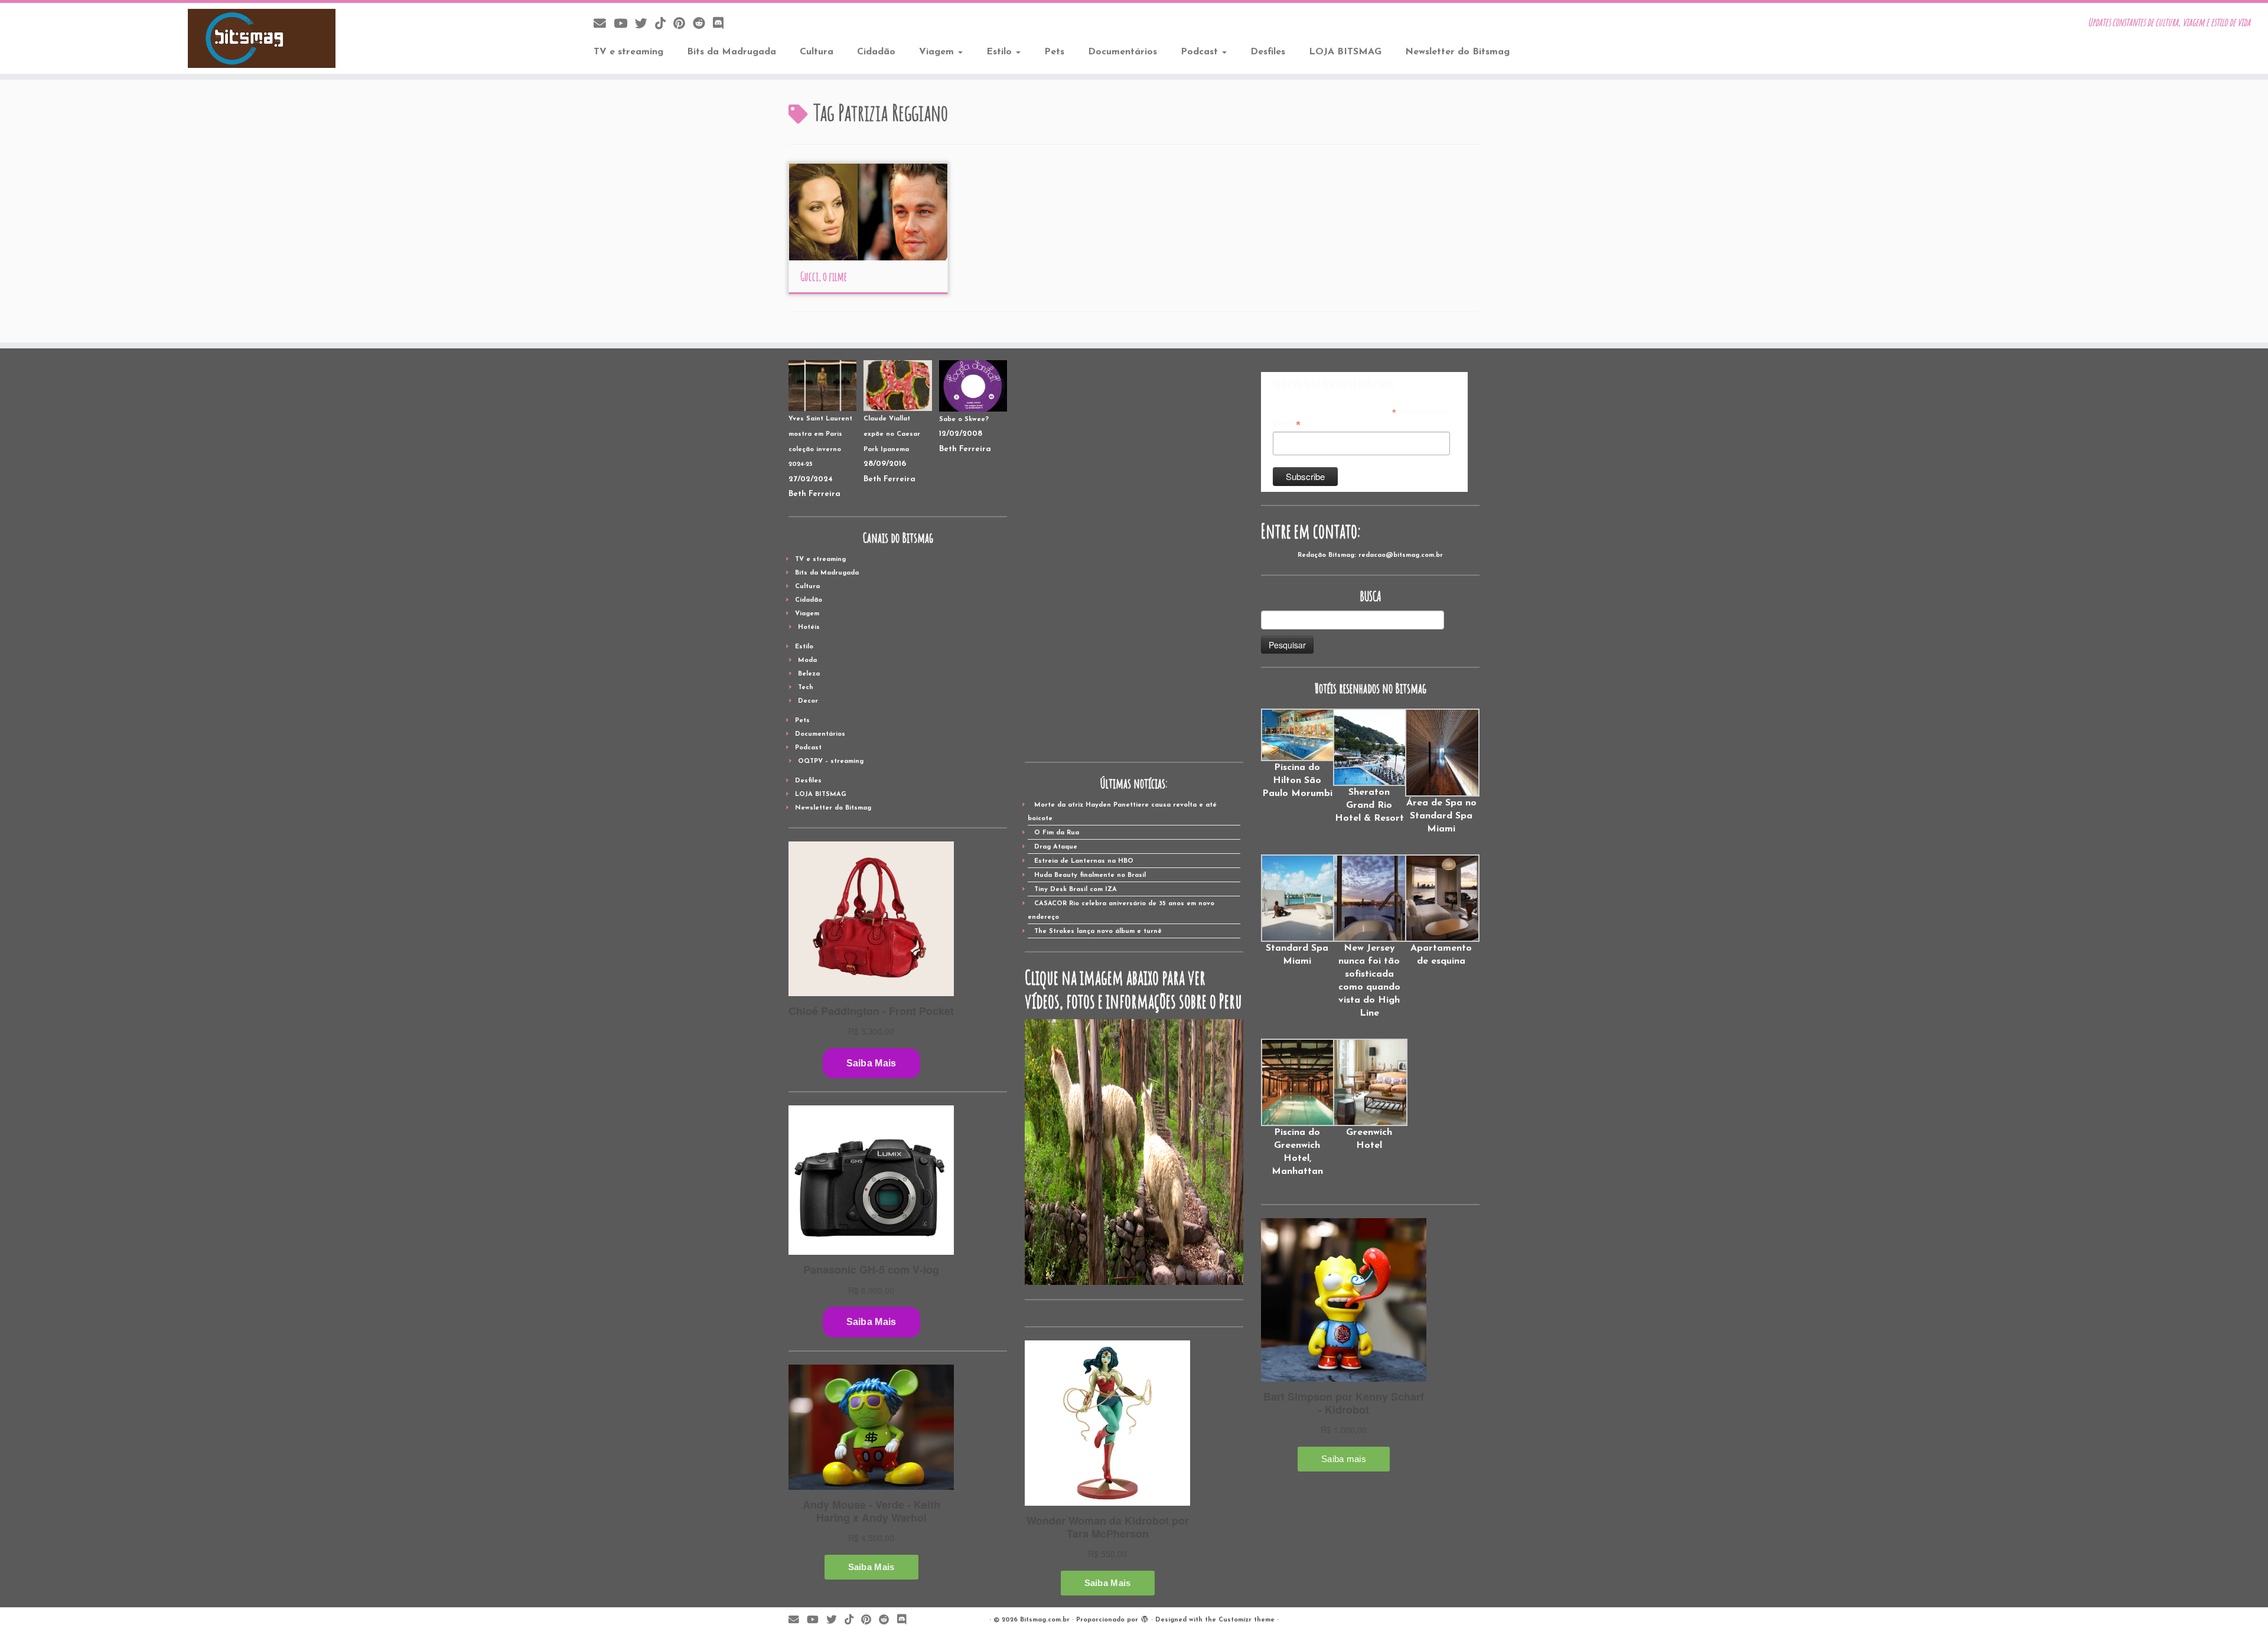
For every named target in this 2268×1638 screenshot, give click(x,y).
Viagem (938, 52)
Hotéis (809, 627)
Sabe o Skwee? (964, 420)
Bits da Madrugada (731, 52)
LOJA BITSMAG (1345, 52)
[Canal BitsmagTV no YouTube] (624, 25)
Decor (808, 701)
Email (1287, 424)
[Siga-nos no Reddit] (703, 25)
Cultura (817, 52)
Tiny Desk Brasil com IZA (1076, 890)
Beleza (809, 674)
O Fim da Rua (1057, 833)
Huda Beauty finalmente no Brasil (1090, 875)
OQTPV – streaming (831, 761)
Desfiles (1268, 52)
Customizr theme (1247, 1620)
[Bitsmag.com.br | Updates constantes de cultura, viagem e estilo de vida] (262, 38)
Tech (806, 688)
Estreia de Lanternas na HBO (1084, 861)
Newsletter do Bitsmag (1457, 52)
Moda (807, 660)
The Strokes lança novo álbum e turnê (1098, 931)
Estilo (1001, 52)
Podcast (1201, 52)
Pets (1054, 52)
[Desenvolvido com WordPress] (1145, 1618)
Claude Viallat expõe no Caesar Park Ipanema (892, 434)
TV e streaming (628, 52)
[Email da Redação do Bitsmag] (604, 25)
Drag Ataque (1056, 847)
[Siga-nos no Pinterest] (683, 25)
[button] (1297, 754)
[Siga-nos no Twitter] (645, 25)
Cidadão (876, 52)
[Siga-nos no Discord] (722, 25)
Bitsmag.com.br (1045, 1620)
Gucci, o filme (824, 277)
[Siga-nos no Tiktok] (664, 25)
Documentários (1122, 52)
